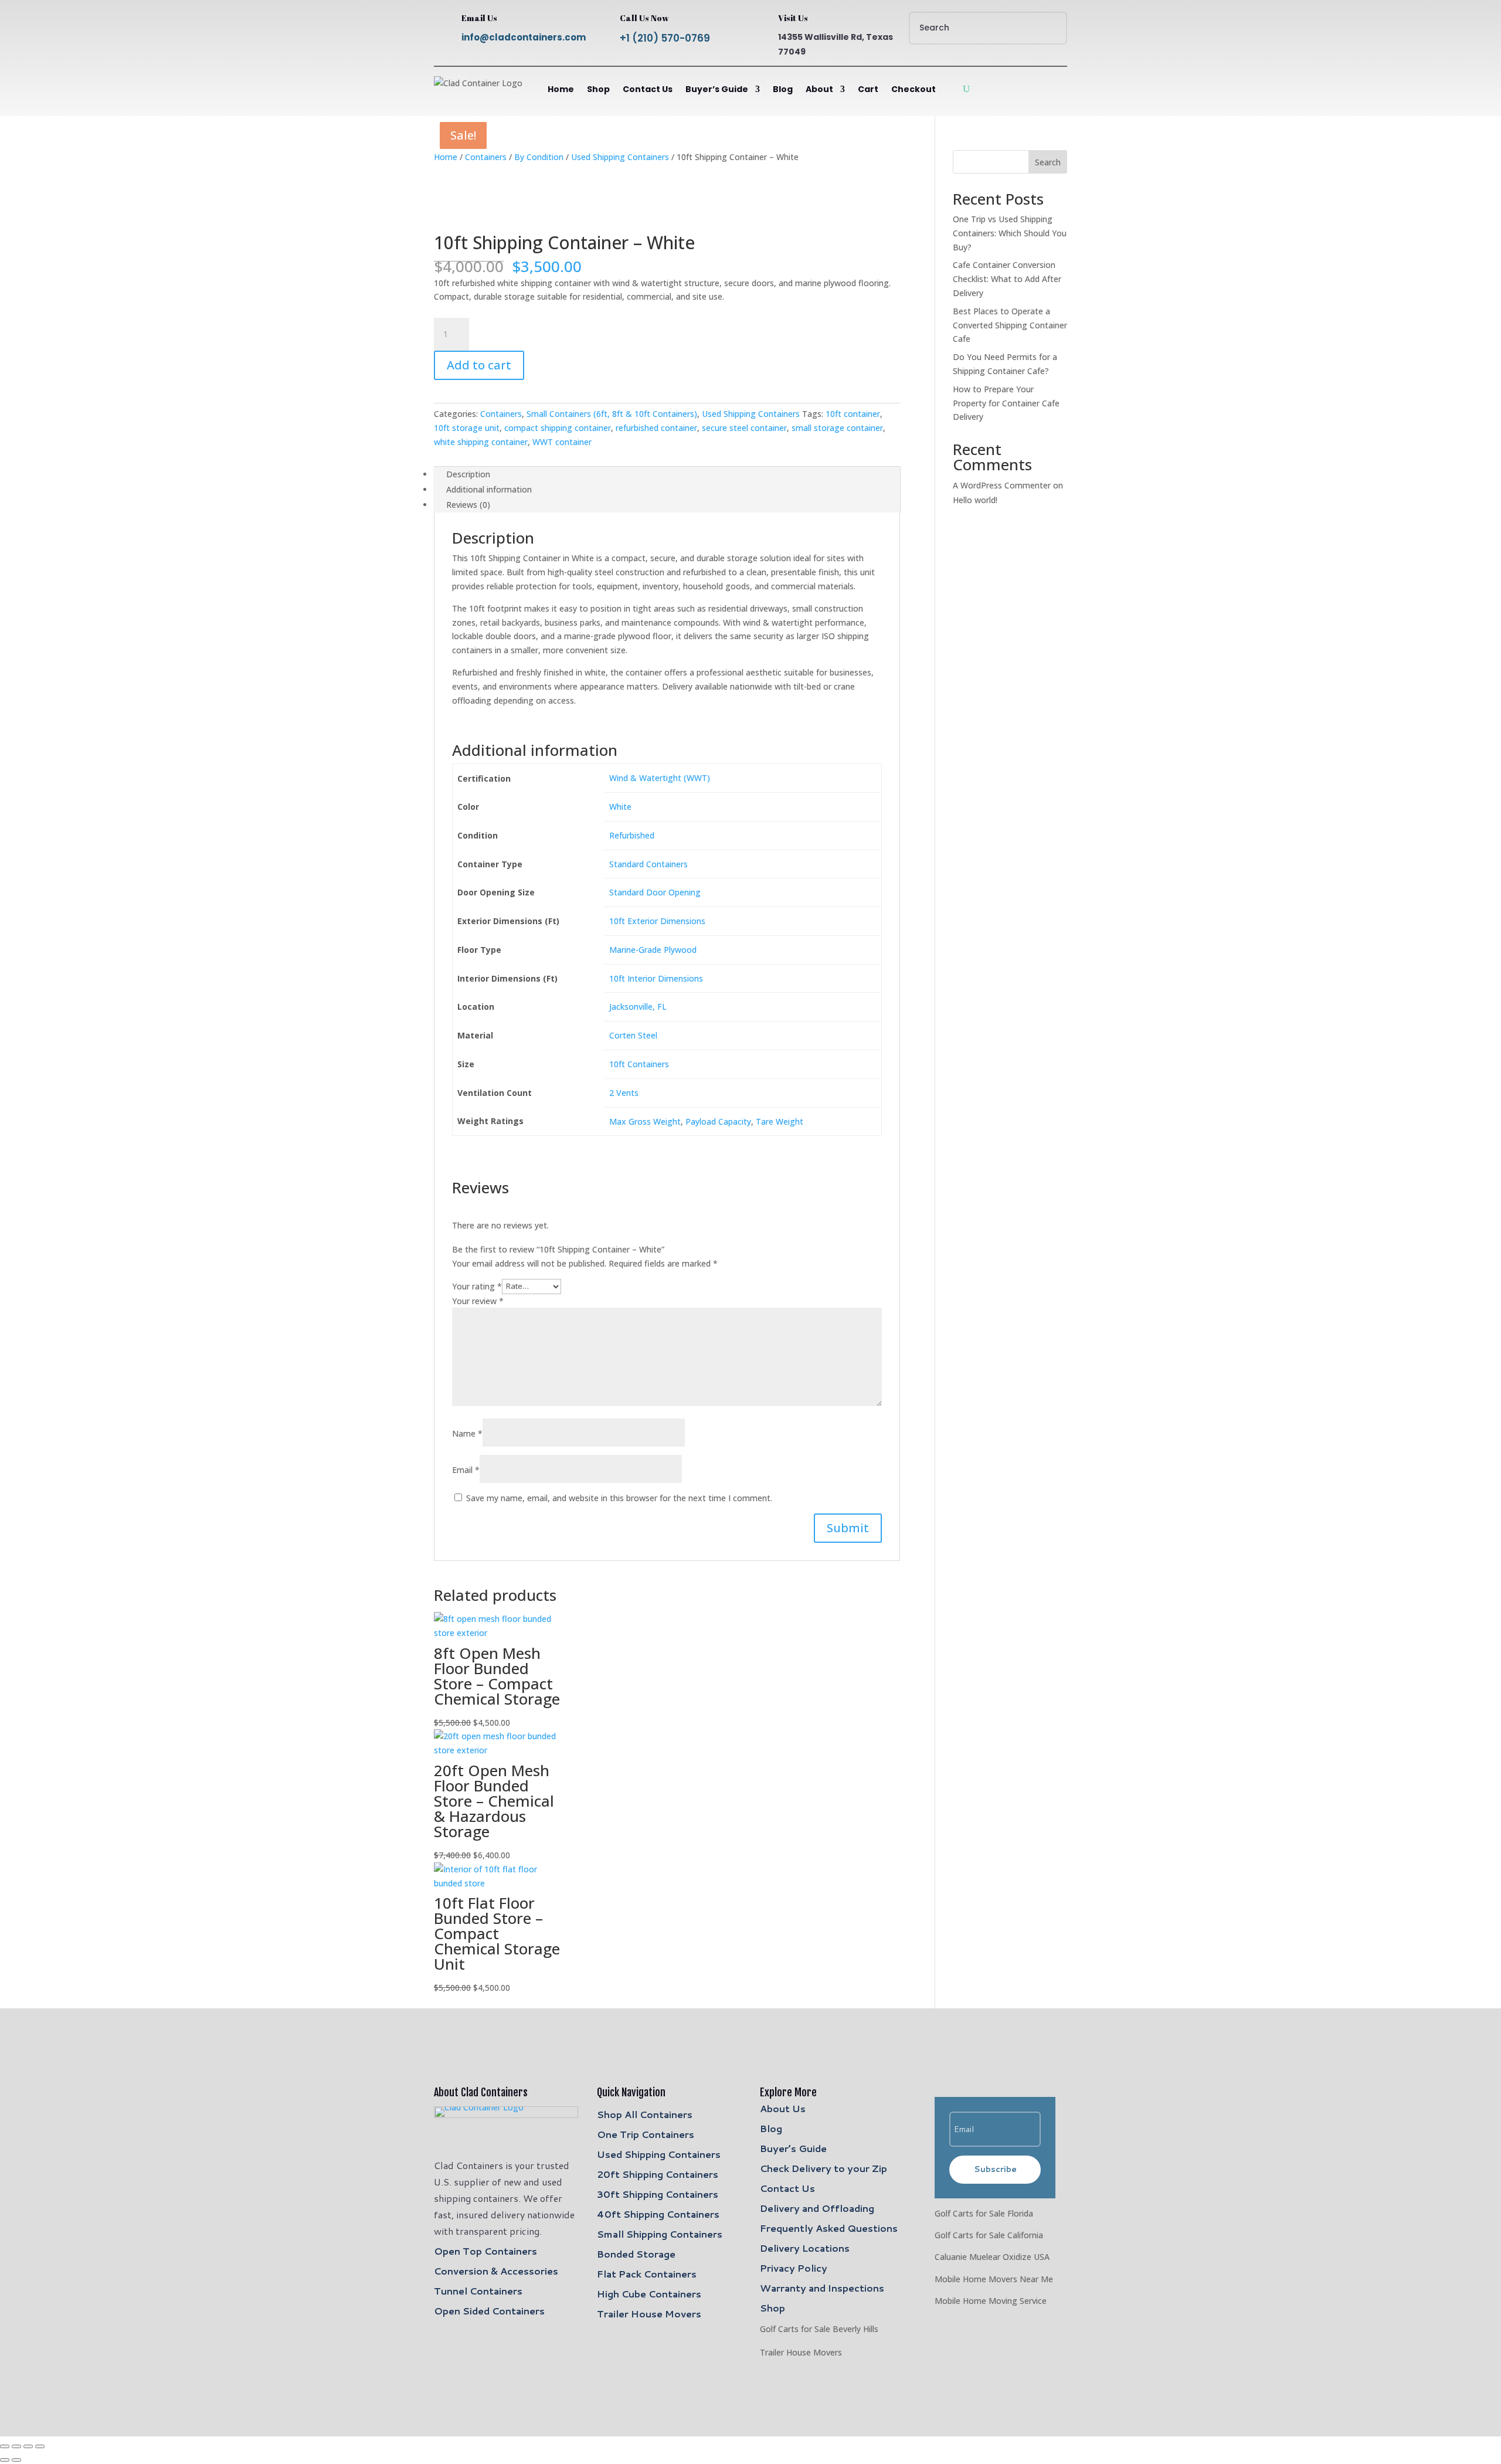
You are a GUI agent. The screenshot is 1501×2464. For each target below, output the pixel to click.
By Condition (539, 157)
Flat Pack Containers (647, 2274)
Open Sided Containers (489, 2311)
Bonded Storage (636, 2254)
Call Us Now (644, 18)
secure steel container (744, 428)
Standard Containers (648, 864)
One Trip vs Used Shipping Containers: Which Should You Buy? (1010, 233)
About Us (783, 2108)
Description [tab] (468, 474)
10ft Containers (639, 1064)
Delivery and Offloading (817, 2208)
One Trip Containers (646, 2134)
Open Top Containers (485, 2251)
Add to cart (479, 365)
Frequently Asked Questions (829, 2228)
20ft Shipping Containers (658, 2174)
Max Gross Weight (645, 1121)
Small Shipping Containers (660, 2234)
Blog (783, 89)
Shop (598, 89)
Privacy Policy (794, 2268)
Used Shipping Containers (620, 157)
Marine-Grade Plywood (653, 950)
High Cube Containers (649, 2294)
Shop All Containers (645, 2114)
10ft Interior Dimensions (656, 978)
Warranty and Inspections (822, 2288)
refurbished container (656, 428)
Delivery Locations (805, 2248)
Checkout (913, 89)
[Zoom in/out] (5, 2446)
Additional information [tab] (489, 489)
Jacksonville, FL (638, 1007)
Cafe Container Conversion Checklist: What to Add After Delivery (1007, 279)
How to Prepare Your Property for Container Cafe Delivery (1006, 403)
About (819, 89)
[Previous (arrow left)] (5, 2460)
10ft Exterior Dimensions (657, 921)
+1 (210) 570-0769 (665, 38)
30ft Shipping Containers (658, 2194)
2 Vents (624, 1093)
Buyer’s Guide (717, 89)
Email (466, 1470)
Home (561, 89)
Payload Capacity (718, 1121)
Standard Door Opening (655, 892)
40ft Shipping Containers (658, 2214)
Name (467, 1433)
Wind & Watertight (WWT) (660, 778)
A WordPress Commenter (1002, 485)
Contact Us (648, 89)
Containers (486, 157)
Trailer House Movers (649, 2314)
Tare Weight (780, 1121)
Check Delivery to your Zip (823, 2168)
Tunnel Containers (478, 2291)
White (620, 807)
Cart (868, 89)
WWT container (562, 442)
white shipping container (481, 442)
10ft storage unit (467, 428)
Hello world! (975, 500)
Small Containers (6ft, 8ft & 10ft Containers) (612, 414)
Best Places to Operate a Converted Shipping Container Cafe (1010, 325)
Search (1048, 162)
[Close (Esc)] (40, 2446)
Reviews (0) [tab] (468, 505)
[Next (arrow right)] (16, 2460)
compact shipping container (558, 428)
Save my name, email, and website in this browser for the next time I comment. (619, 1498)
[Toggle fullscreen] (16, 2446)
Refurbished (632, 835)
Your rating (477, 1286)
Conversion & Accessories (496, 2271)
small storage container (837, 428)
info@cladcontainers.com (524, 37)
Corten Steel (633, 1035)
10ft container (853, 414)
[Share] (28, 2446)
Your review (478, 1301)
